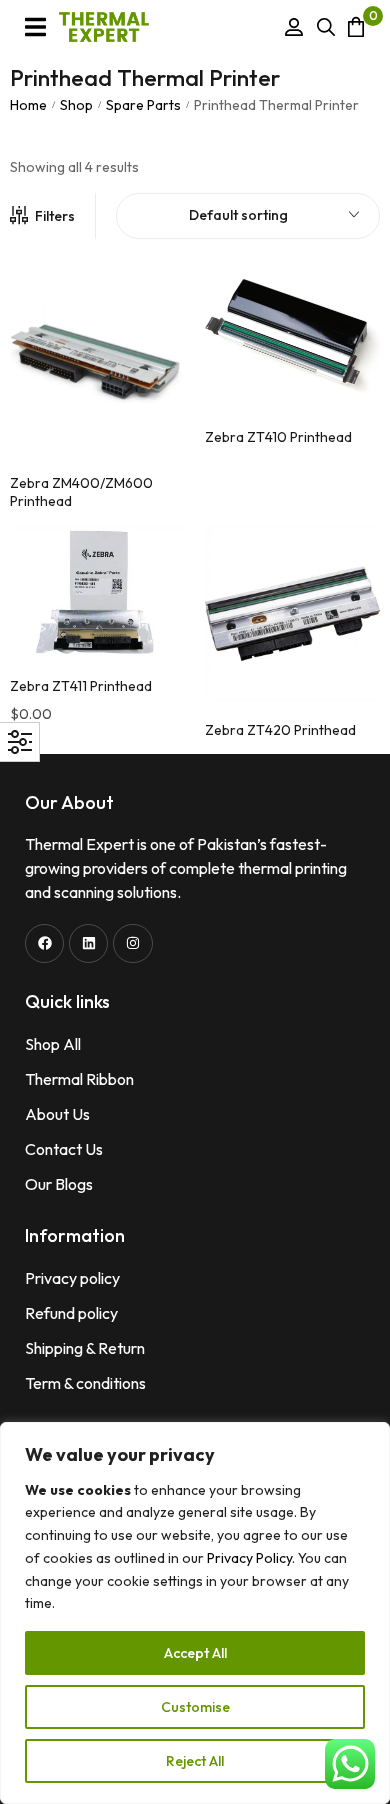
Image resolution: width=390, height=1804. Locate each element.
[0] (356, 26)
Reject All (195, 1761)
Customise (195, 1707)
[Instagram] (132, 943)
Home (28, 105)
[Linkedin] (88, 943)
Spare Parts (143, 105)
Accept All (195, 1653)
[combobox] (248, 216)
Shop (76, 105)
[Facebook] (44, 943)
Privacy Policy (249, 1558)
